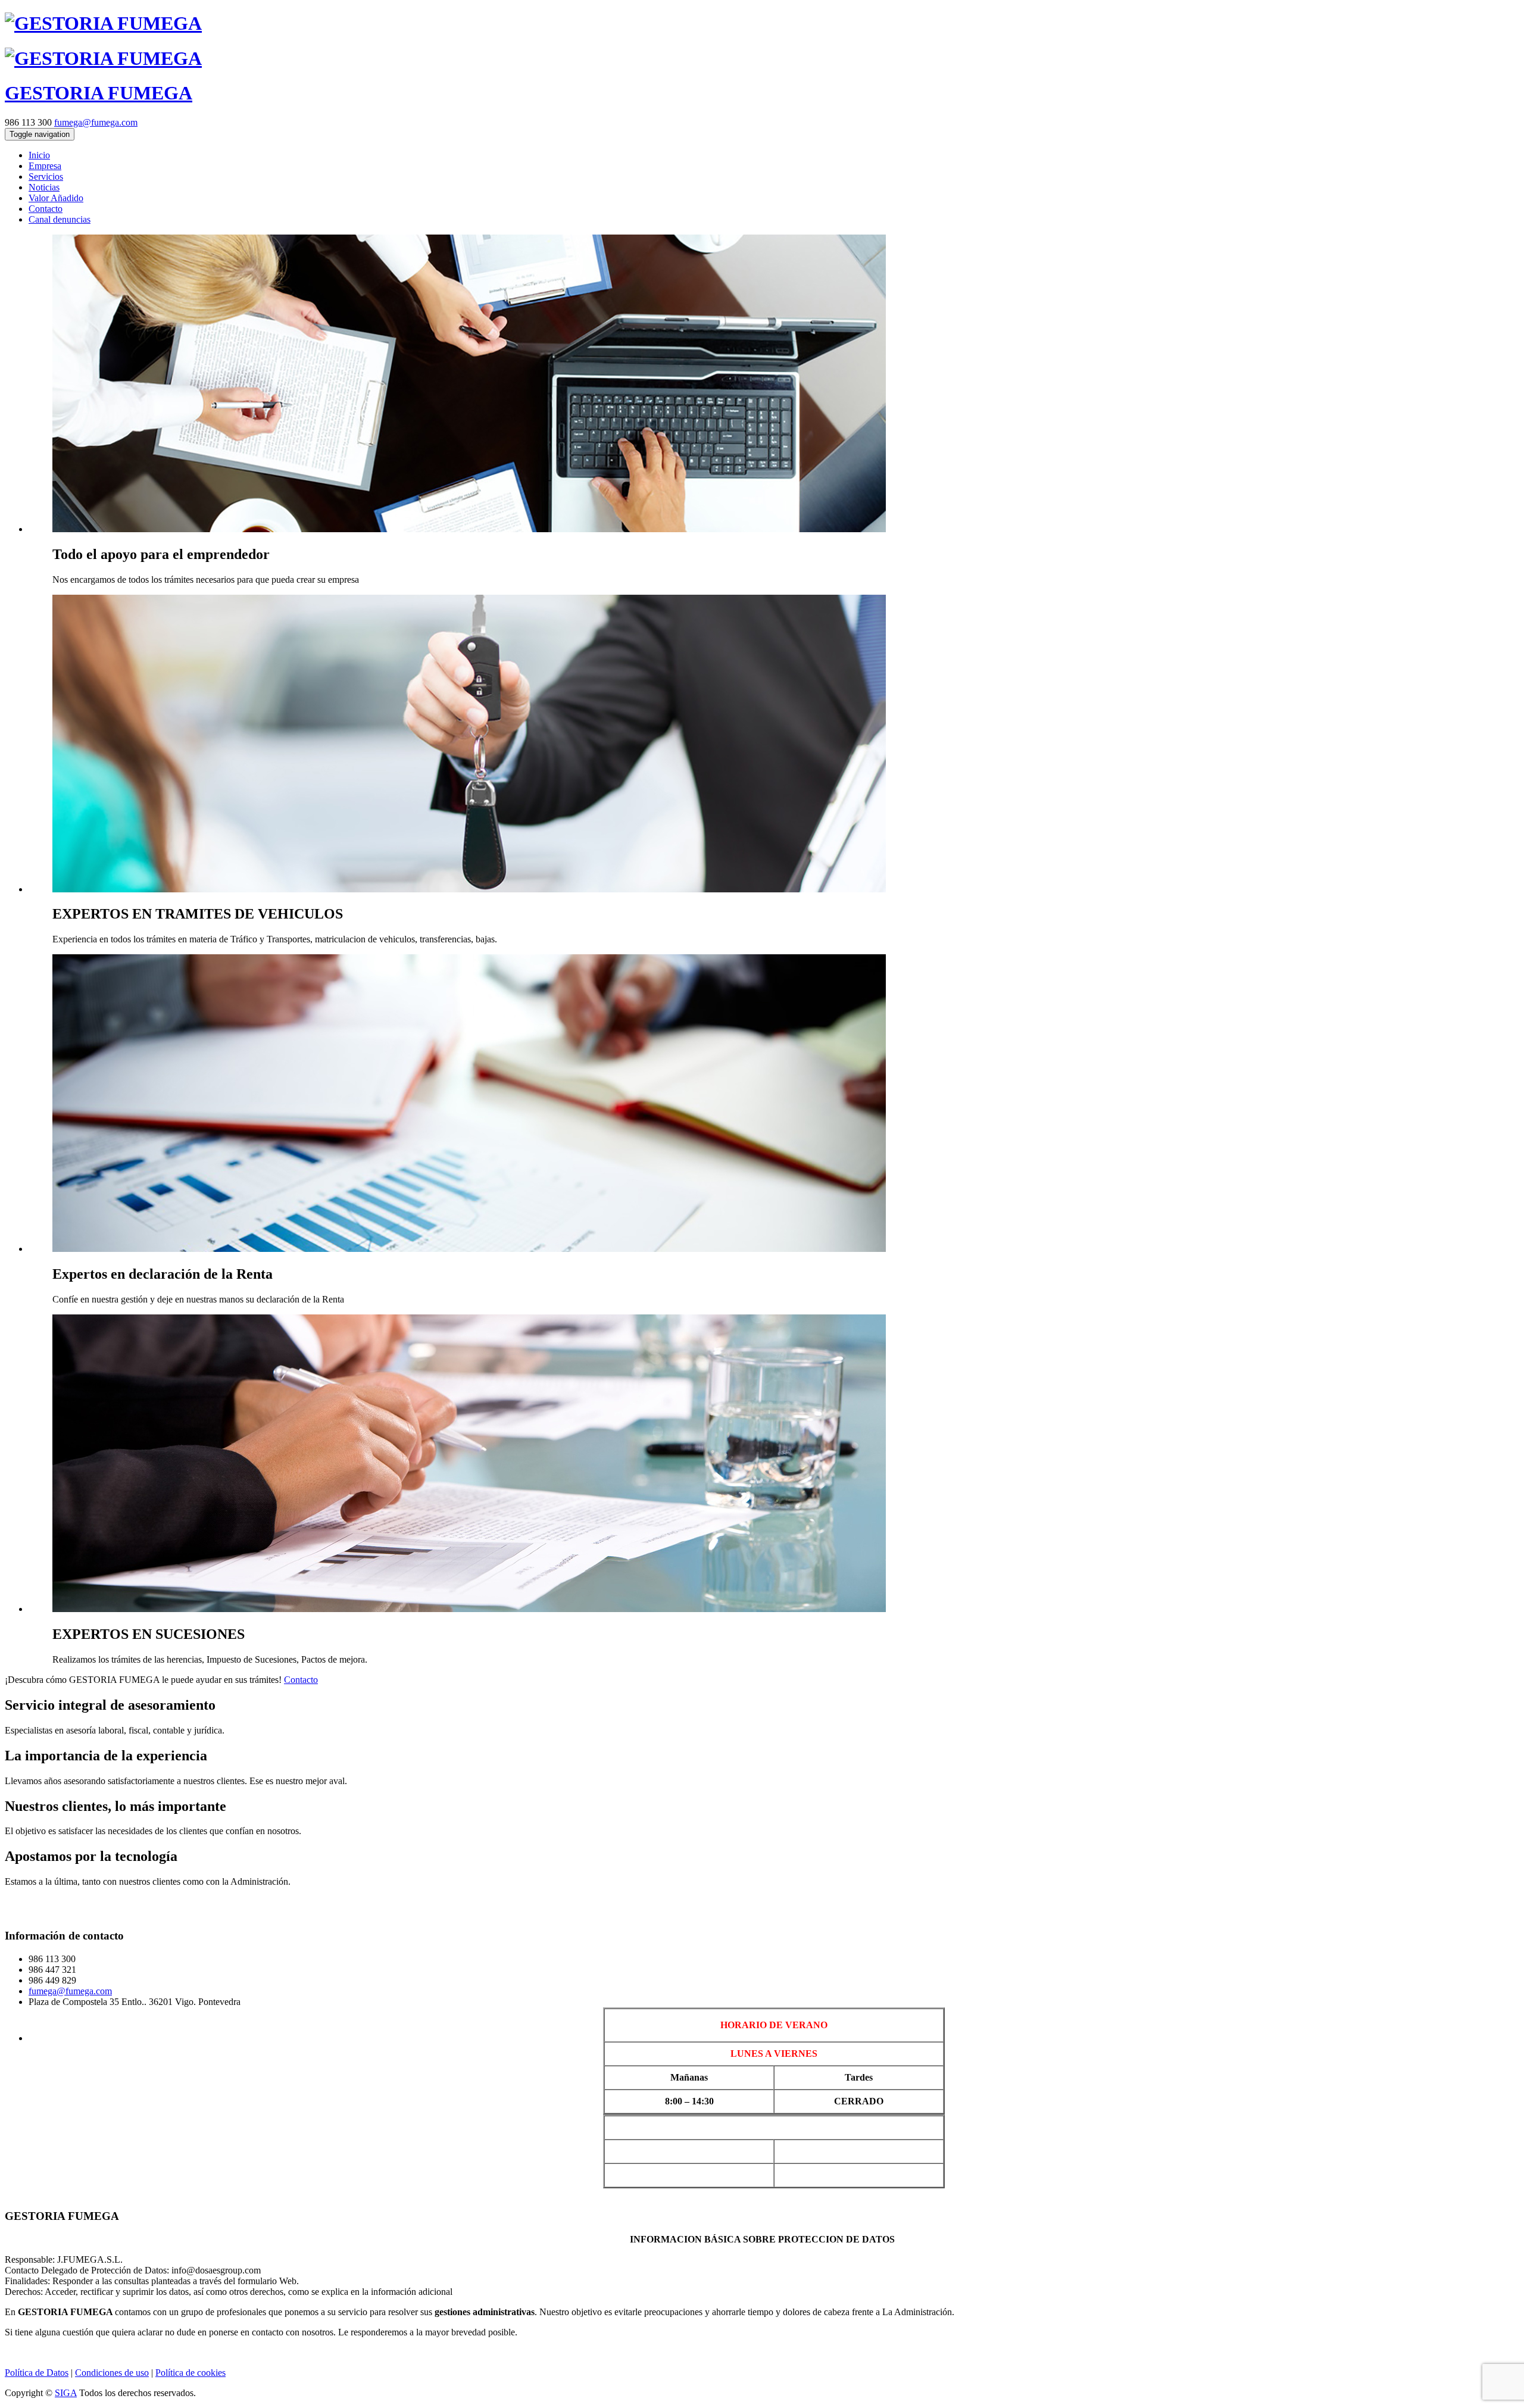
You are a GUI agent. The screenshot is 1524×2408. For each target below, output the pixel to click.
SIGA (66, 2393)
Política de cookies (190, 2373)
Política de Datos (37, 2373)
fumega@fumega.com (96, 122)
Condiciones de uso (112, 2373)
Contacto (301, 1680)
